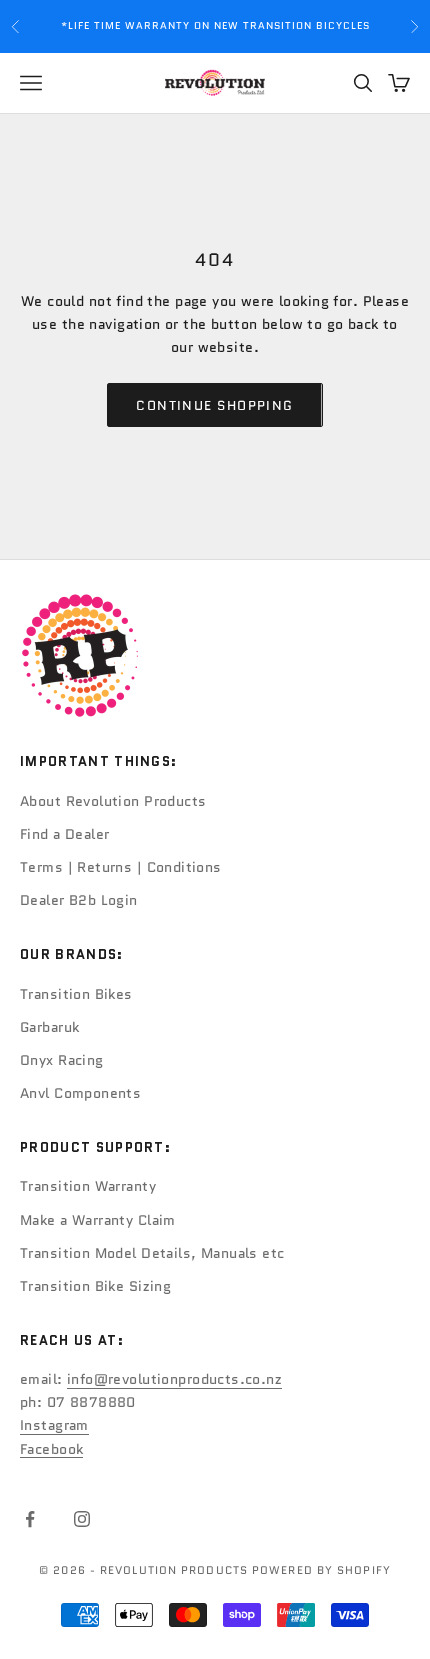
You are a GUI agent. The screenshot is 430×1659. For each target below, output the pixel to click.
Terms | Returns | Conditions (121, 867)
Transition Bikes (76, 994)
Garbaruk (49, 1027)
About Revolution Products (113, 801)
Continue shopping (214, 405)
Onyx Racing (62, 1060)
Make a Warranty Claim (98, 1220)
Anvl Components (80, 1093)
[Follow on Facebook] (30, 1519)
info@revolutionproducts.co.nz (174, 1379)
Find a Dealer (64, 834)
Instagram (54, 1425)
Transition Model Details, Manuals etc (152, 1253)
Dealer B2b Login (79, 900)
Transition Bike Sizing (95, 1286)
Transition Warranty (88, 1186)
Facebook (51, 1449)
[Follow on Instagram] (82, 1519)
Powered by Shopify (321, 1570)
